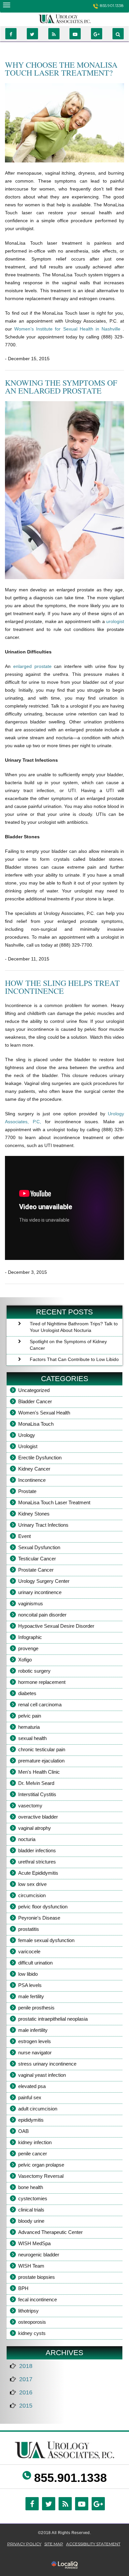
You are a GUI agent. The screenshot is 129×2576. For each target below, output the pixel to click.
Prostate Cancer (36, 1570)
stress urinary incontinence (47, 2064)
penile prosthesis (36, 2008)
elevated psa (32, 2086)
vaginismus (31, 1603)
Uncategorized (34, 1390)
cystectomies (33, 2198)
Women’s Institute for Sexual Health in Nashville (68, 329)
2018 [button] (26, 2366)
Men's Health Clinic (39, 1772)
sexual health (32, 1738)
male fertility (31, 1996)
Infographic (30, 1637)
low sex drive (32, 1884)
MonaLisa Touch (36, 1424)
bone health (31, 2187)
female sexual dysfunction (46, 1940)
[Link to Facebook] (11, 34)
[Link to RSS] (54, 34)
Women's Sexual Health (44, 1413)
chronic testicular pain (42, 1749)
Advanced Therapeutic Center (50, 2232)
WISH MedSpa (34, 2243)
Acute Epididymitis (38, 1873)
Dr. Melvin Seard (36, 1783)
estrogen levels (35, 2041)
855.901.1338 (112, 5)
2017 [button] (26, 2379)
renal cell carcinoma (40, 1705)
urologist (115, 621)
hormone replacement (42, 1682)
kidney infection (35, 2142)
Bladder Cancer (35, 1401)
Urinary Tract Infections (43, 1525)
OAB (23, 2131)
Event (24, 1536)
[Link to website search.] (118, 34)
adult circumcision (38, 2109)
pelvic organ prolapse (41, 2165)
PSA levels (30, 1985)
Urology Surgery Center (44, 1581)
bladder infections (37, 1850)
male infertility (33, 2030)
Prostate (27, 1491)
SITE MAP (54, 2544)
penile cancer (33, 2154)
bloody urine (31, 2221)
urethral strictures (37, 1862)
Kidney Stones (34, 1514)
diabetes (27, 1693)
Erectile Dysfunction (40, 1458)
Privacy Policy (24, 2544)
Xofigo (25, 1660)
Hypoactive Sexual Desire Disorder (56, 1626)
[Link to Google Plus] (97, 34)
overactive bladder (38, 1817)
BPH (23, 2288)
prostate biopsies (37, 2277)
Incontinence (32, 1480)
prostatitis (29, 1929)
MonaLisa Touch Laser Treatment (54, 1502)
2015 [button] (26, 2406)
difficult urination (35, 1963)
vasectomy (30, 1806)
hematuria (29, 1727)
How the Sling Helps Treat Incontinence (62, 987)
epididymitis (31, 2120)
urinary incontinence (40, 1592)
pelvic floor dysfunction (43, 1907)
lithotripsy (28, 2311)
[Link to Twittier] (32, 34)
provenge (28, 1648)
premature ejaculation (41, 1761)
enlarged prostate (34, 666)
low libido (28, 1974)
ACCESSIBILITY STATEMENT (93, 2544)
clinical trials (31, 2210)
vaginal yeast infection (42, 2075)
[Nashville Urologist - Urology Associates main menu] (6, 5)
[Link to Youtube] (75, 34)
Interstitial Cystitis (37, 1794)
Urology (27, 1435)
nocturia (27, 1839)
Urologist (28, 1446)
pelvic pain (30, 1716)
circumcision (32, 1895)
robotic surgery (34, 1671)
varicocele (29, 1951)
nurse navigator (35, 2053)
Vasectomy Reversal (41, 2176)
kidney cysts (32, 2333)
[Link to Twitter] (49, 2504)
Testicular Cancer (37, 1559)
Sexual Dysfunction (39, 1547)
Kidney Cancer (34, 1469)
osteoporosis (32, 2322)
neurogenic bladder (39, 2255)
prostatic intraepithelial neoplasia (53, 2019)
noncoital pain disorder (42, 1615)
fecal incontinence (38, 2299)
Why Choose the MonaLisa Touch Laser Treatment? (61, 69)
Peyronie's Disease (39, 1918)
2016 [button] (26, 2392)
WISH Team (31, 2266)
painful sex (30, 2097)
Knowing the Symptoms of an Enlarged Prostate (61, 387)
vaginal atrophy (35, 1828)
